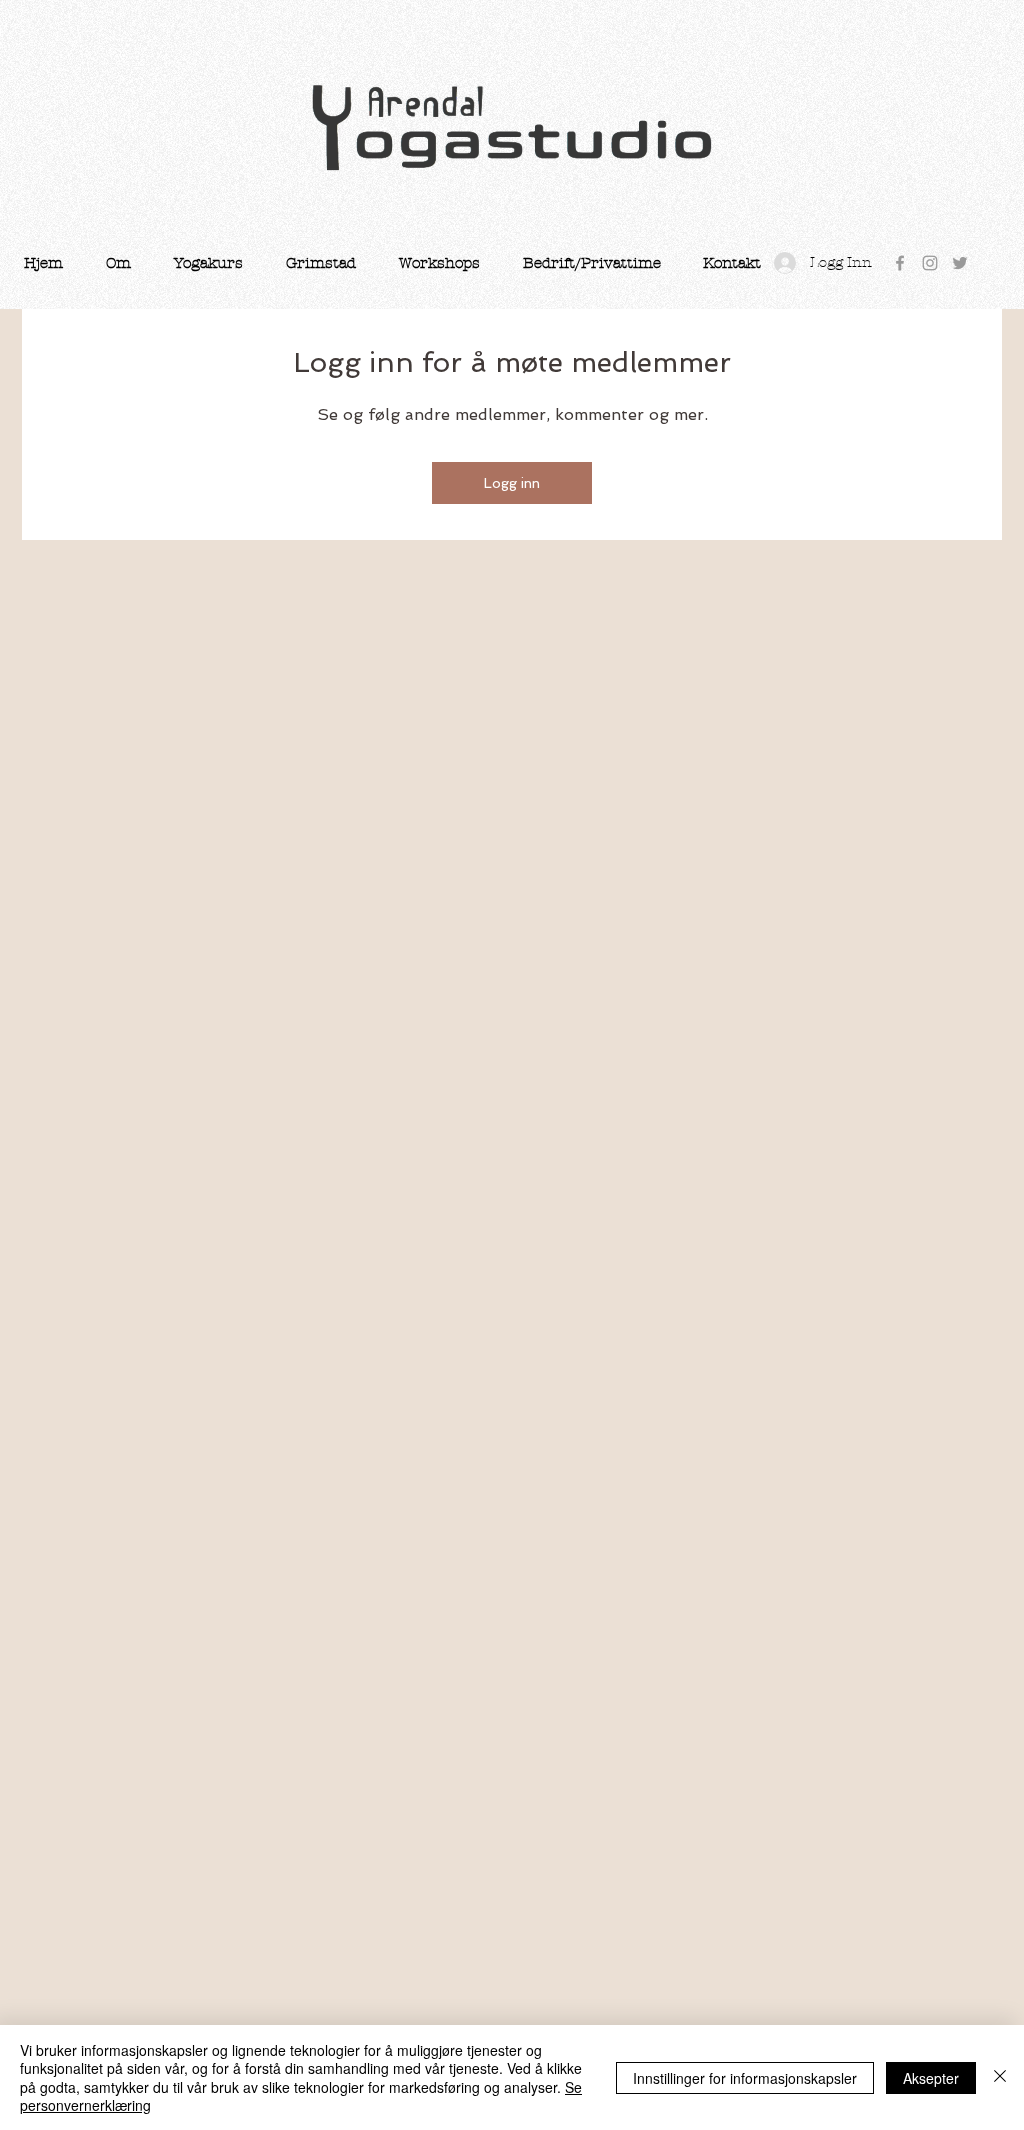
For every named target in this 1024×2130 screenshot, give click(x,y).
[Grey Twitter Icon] (960, 263)
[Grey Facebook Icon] (900, 263)
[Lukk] (1000, 2077)
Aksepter (931, 2078)
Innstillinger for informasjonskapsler (745, 2078)
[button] (118, 263)
